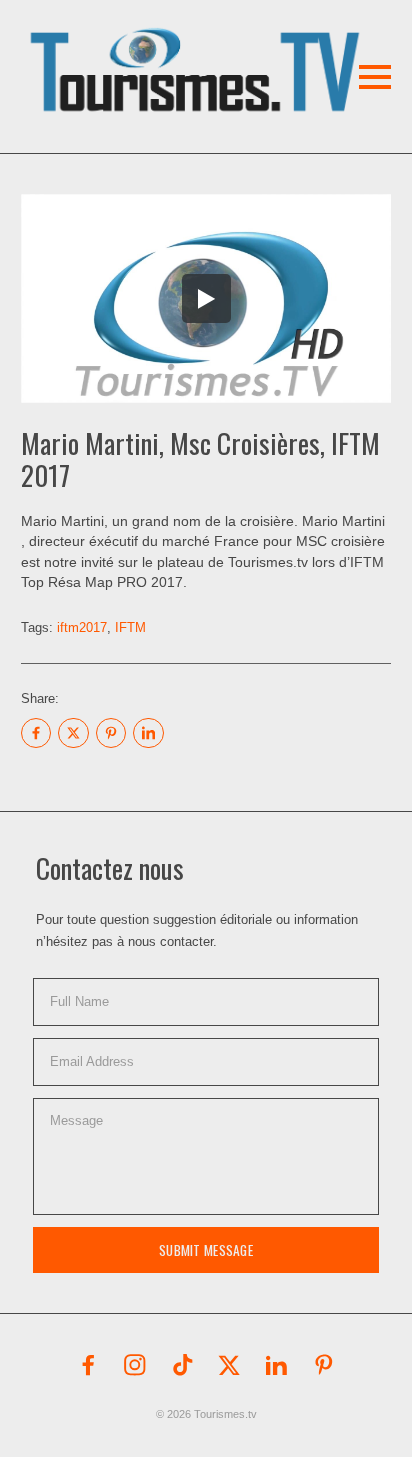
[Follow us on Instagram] (135, 1365)
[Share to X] (73, 733)
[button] (166, 44)
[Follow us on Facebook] (88, 1365)
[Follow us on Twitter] (230, 1365)
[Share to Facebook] (36, 733)
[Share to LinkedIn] (148, 733)
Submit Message (206, 1250)
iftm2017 (82, 627)
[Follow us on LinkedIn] (277, 1365)
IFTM (130, 627)
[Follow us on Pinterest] (324, 1365)
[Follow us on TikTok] (183, 1365)
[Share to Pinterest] (111, 733)
